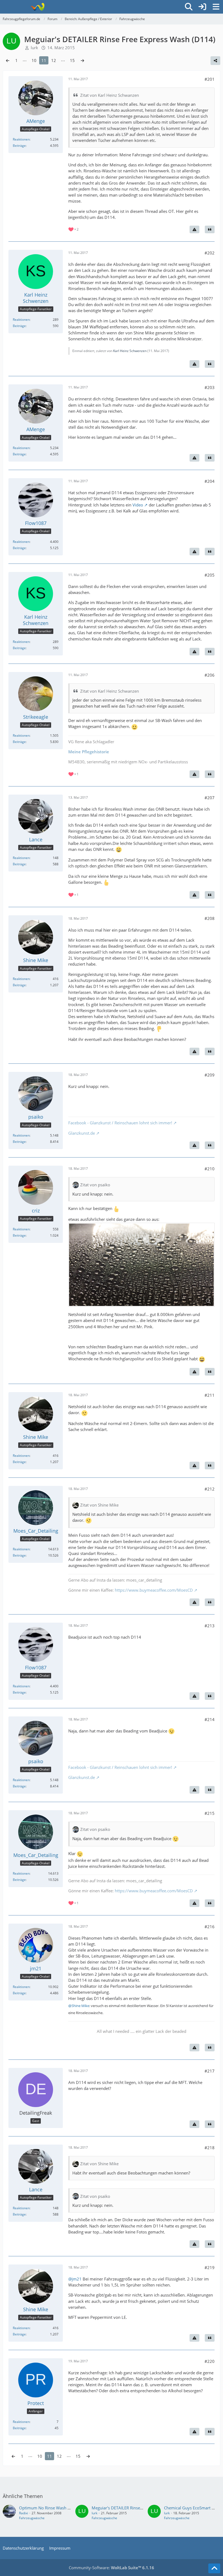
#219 (210, 2267)
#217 (210, 2071)
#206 (210, 675)
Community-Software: (112, 2568)
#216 (210, 1927)
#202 (210, 253)
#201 (210, 79)
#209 (210, 1075)
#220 (210, 2361)
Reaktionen (21, 139)
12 (54, 60)
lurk (95, 2513)
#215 (210, 1813)
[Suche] (189, 7)
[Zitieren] (210, 229)
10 (34, 60)
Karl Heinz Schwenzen (130, 351)
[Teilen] (215, 61)
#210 (210, 1169)
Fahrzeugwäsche (32, 2518)
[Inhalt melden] (194, 229)
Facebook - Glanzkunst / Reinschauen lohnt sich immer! (120, 1123)
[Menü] (216, 7)
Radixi (24, 2513)
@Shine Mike (79, 2006)
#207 (210, 798)
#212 (210, 1489)
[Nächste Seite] (82, 60)
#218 (210, 2148)
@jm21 (75, 2279)
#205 (210, 575)
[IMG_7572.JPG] (141, 1265)
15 (72, 60)
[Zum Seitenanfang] (214, 2568)
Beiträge (19, 146)
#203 (210, 387)
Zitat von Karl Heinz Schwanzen (110, 95)
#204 (210, 481)
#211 (210, 1395)
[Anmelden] (202, 7)
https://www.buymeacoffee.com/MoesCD (154, 1590)
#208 (210, 918)
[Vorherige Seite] (8, 60)
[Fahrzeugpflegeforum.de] (37, 7)
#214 (210, 1719)
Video (138, 505)
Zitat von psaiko (95, 1185)
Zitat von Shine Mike (99, 1505)
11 (44, 60)
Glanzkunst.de (82, 1133)
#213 (210, 1626)
